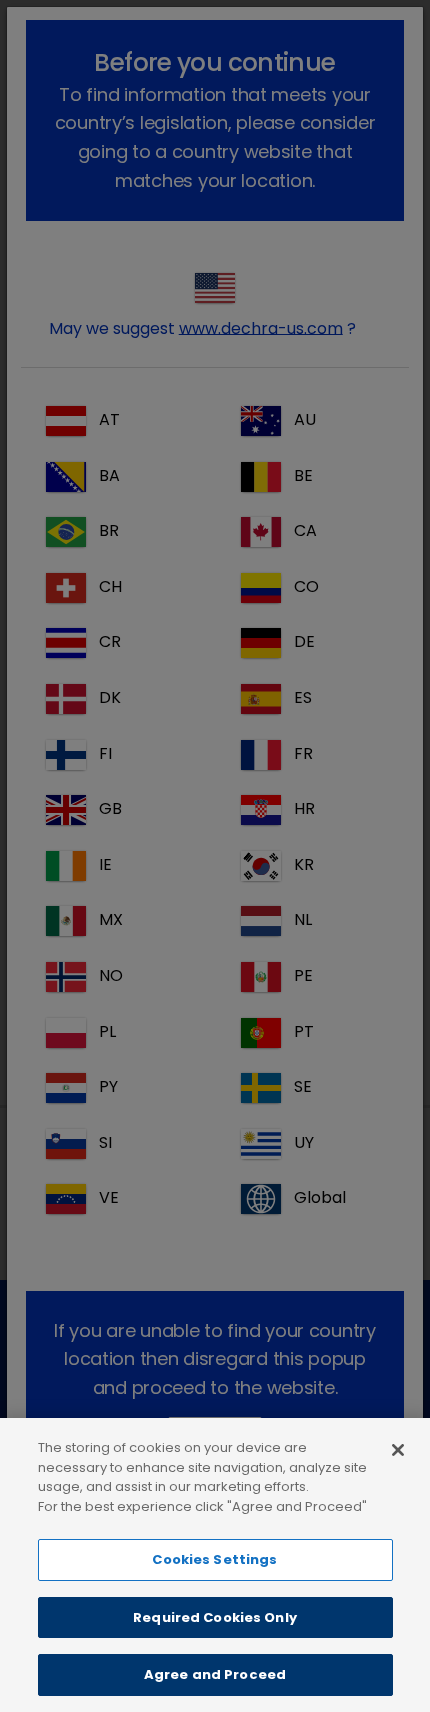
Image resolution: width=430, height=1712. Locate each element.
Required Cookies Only (215, 1617)
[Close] (398, 1450)
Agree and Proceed (215, 1674)
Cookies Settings (214, 1559)
